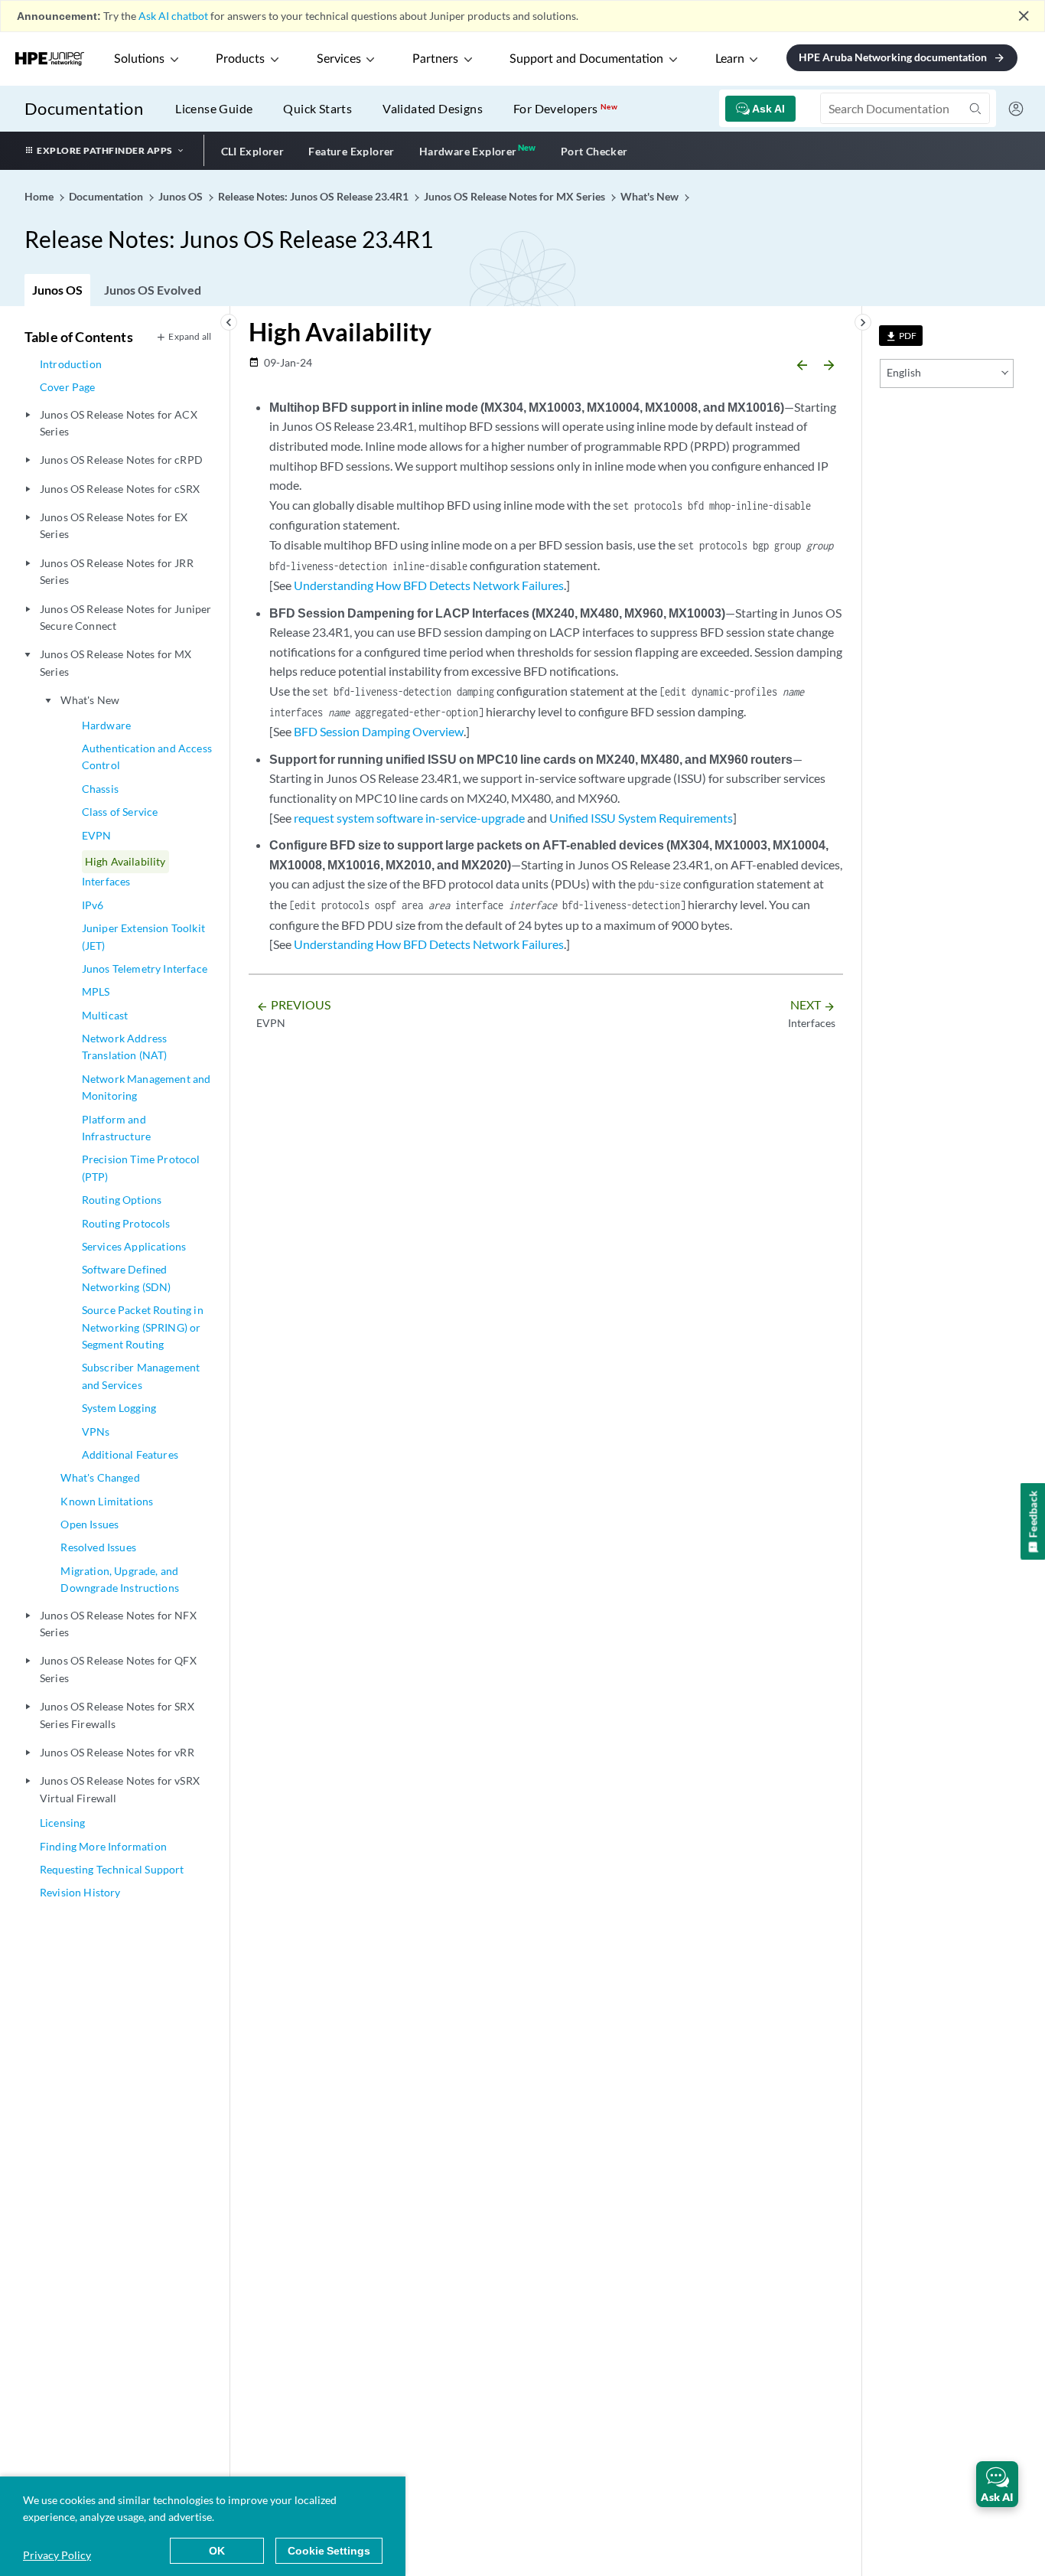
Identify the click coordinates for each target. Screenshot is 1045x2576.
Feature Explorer (351, 151)
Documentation (84, 108)
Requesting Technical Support (112, 1869)
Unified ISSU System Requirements (641, 818)
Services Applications (134, 1246)
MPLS (96, 991)
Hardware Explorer (468, 151)
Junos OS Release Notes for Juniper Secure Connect (125, 617)
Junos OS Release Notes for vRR (117, 1752)
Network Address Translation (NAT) (125, 1047)
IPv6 (93, 905)
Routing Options (122, 1200)
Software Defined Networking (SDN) (127, 1278)
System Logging (119, 1408)
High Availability (125, 861)
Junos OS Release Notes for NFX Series (118, 1624)
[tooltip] (901, 336)
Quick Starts (317, 108)
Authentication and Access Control (147, 756)
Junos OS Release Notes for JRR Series (117, 571)
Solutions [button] (139, 59)
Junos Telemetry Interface (145, 968)
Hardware (106, 725)
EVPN (97, 835)
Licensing (62, 1823)
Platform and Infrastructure (116, 1128)
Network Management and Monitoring (146, 1087)
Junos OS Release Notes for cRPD (121, 460)
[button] (997, 2484)
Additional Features (130, 1454)
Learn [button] (730, 59)
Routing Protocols (126, 1223)
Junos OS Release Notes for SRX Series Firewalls (117, 1715)
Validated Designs (433, 108)
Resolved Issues (98, 1547)
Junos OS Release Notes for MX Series (116, 662)
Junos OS (57, 290)
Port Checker (594, 151)
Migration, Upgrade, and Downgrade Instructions (120, 1579)
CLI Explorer (253, 151)
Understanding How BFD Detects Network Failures (429, 585)
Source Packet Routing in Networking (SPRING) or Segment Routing (143, 1327)
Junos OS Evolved (153, 290)
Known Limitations (107, 1501)
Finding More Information (103, 1846)
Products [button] (240, 59)
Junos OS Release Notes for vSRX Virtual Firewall (120, 1789)
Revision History (80, 1892)
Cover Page (68, 387)
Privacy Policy (57, 2555)
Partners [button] (435, 59)
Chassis (100, 789)
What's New (90, 700)
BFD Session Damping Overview (379, 731)
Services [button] (339, 59)
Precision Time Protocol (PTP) (141, 1167)
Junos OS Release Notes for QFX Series (118, 1669)
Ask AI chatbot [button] (173, 16)
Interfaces (106, 881)
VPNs (96, 1431)
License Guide (214, 108)
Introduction (71, 364)
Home (40, 196)
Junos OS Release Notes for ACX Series (119, 423)
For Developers (565, 108)
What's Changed (100, 1477)
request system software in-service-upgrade (409, 818)
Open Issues (90, 1524)
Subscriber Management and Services (141, 1376)
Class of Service (120, 812)
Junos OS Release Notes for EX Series (114, 525)
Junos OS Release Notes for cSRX (120, 489)
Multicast (105, 1015)
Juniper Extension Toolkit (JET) (143, 936)
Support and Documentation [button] (586, 59)
